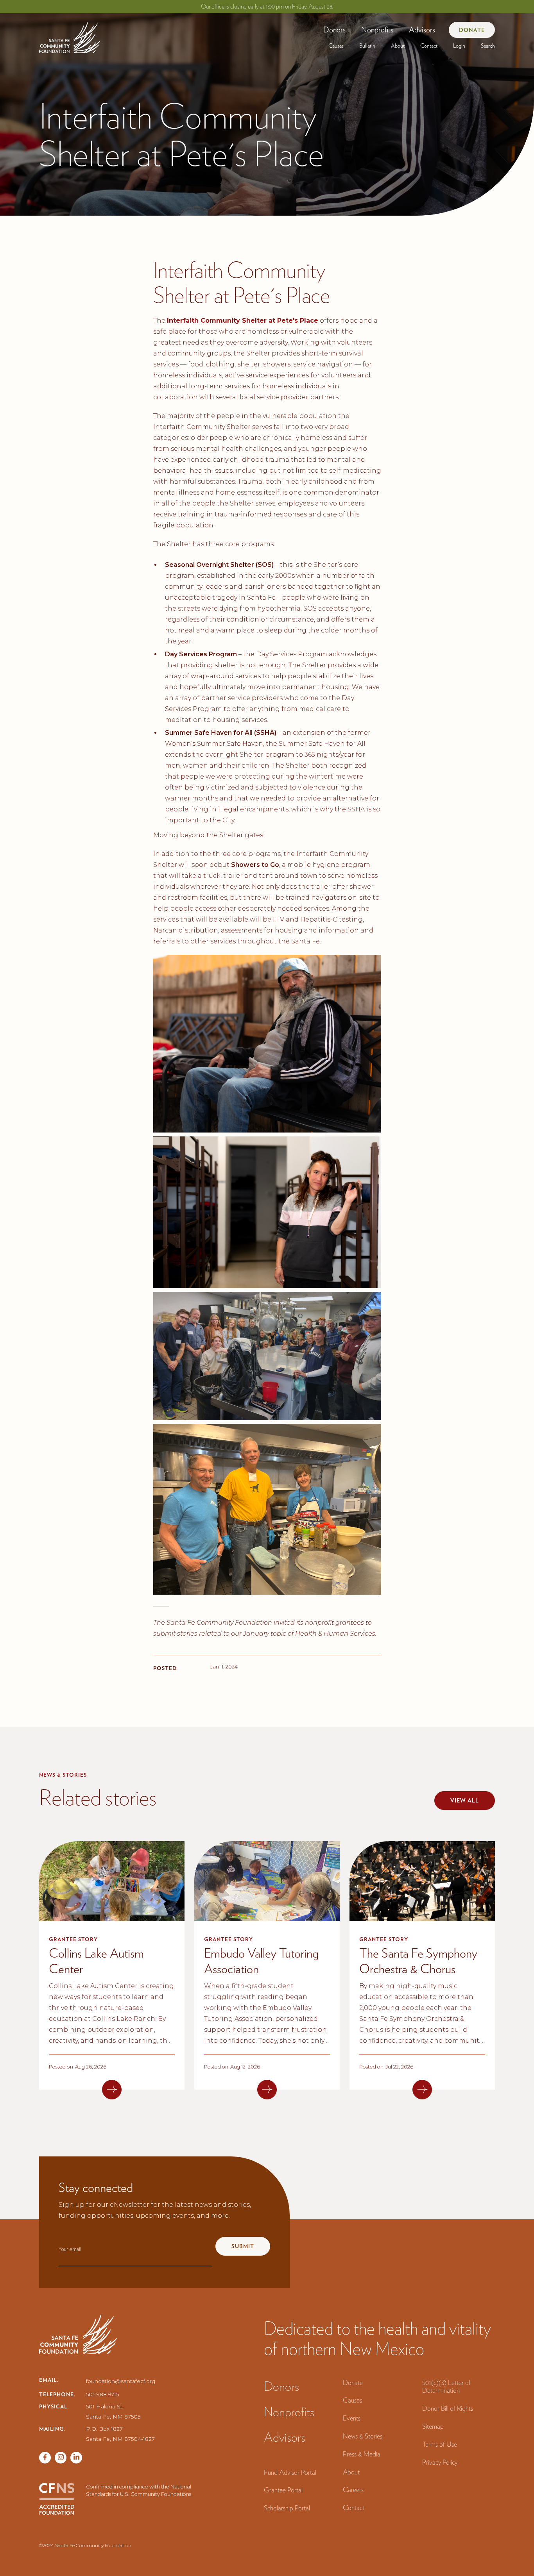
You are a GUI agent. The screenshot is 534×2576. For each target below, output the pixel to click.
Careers (353, 2489)
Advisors (422, 30)
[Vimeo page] (76, 2458)
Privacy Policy (440, 2462)
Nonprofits (377, 30)
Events (352, 2418)
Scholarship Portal (287, 2508)
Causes (336, 46)
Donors (334, 30)
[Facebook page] (45, 2458)
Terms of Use (440, 2444)
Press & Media (362, 2454)
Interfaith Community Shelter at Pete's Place (243, 321)
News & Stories (363, 2436)
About (398, 46)
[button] (334, 30)
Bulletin (367, 46)
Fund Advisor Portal (290, 2472)
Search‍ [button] (488, 46)
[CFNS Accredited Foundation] (57, 2499)
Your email (70, 2249)
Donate (472, 30)
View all (465, 1801)
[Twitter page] (61, 2458)
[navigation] (70, 35)
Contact (429, 46)
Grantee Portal (283, 2490)
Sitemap (433, 2426)
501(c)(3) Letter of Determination (446, 2387)
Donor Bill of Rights (448, 2408)
